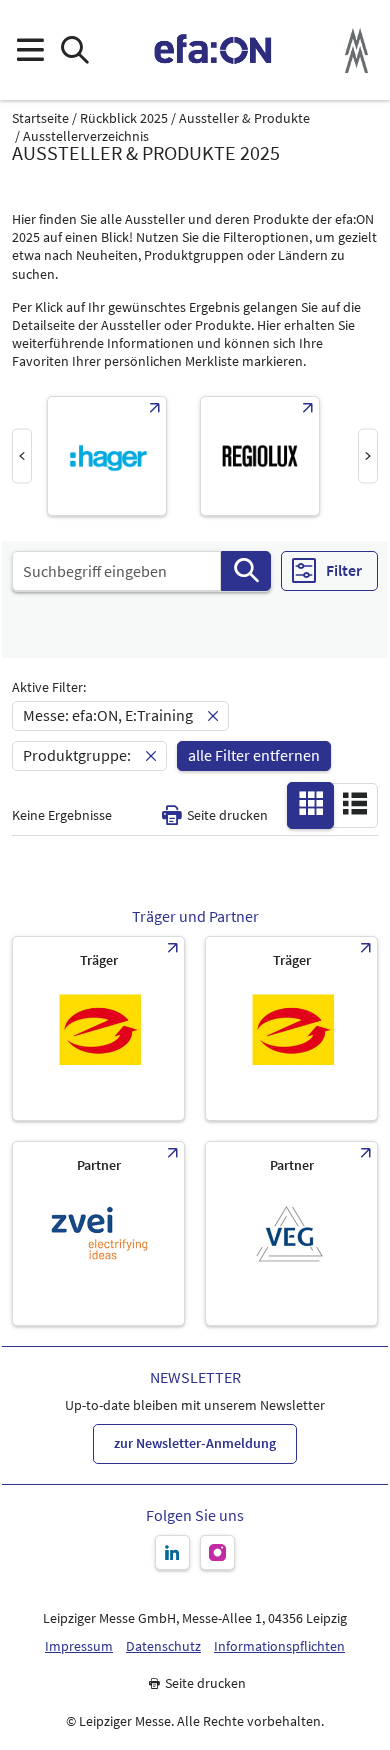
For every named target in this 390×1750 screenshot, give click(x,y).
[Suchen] (246, 571)
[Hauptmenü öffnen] (29, 50)
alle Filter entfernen (254, 755)
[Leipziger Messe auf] (172, 1552)
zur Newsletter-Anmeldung (195, 1443)
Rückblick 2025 (124, 118)
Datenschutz (163, 1646)
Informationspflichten (279, 1646)
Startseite (40, 118)
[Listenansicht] (355, 804)
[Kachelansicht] (311, 804)
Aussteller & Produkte (244, 118)
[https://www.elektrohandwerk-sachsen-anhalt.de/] (291, 1028)
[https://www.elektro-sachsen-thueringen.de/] (98, 1028)
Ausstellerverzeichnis (86, 136)
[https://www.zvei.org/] (98, 1233)
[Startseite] (213, 50)
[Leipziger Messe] (356, 50)
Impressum (79, 1646)
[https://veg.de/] (291, 1233)
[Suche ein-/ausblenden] (74, 50)
